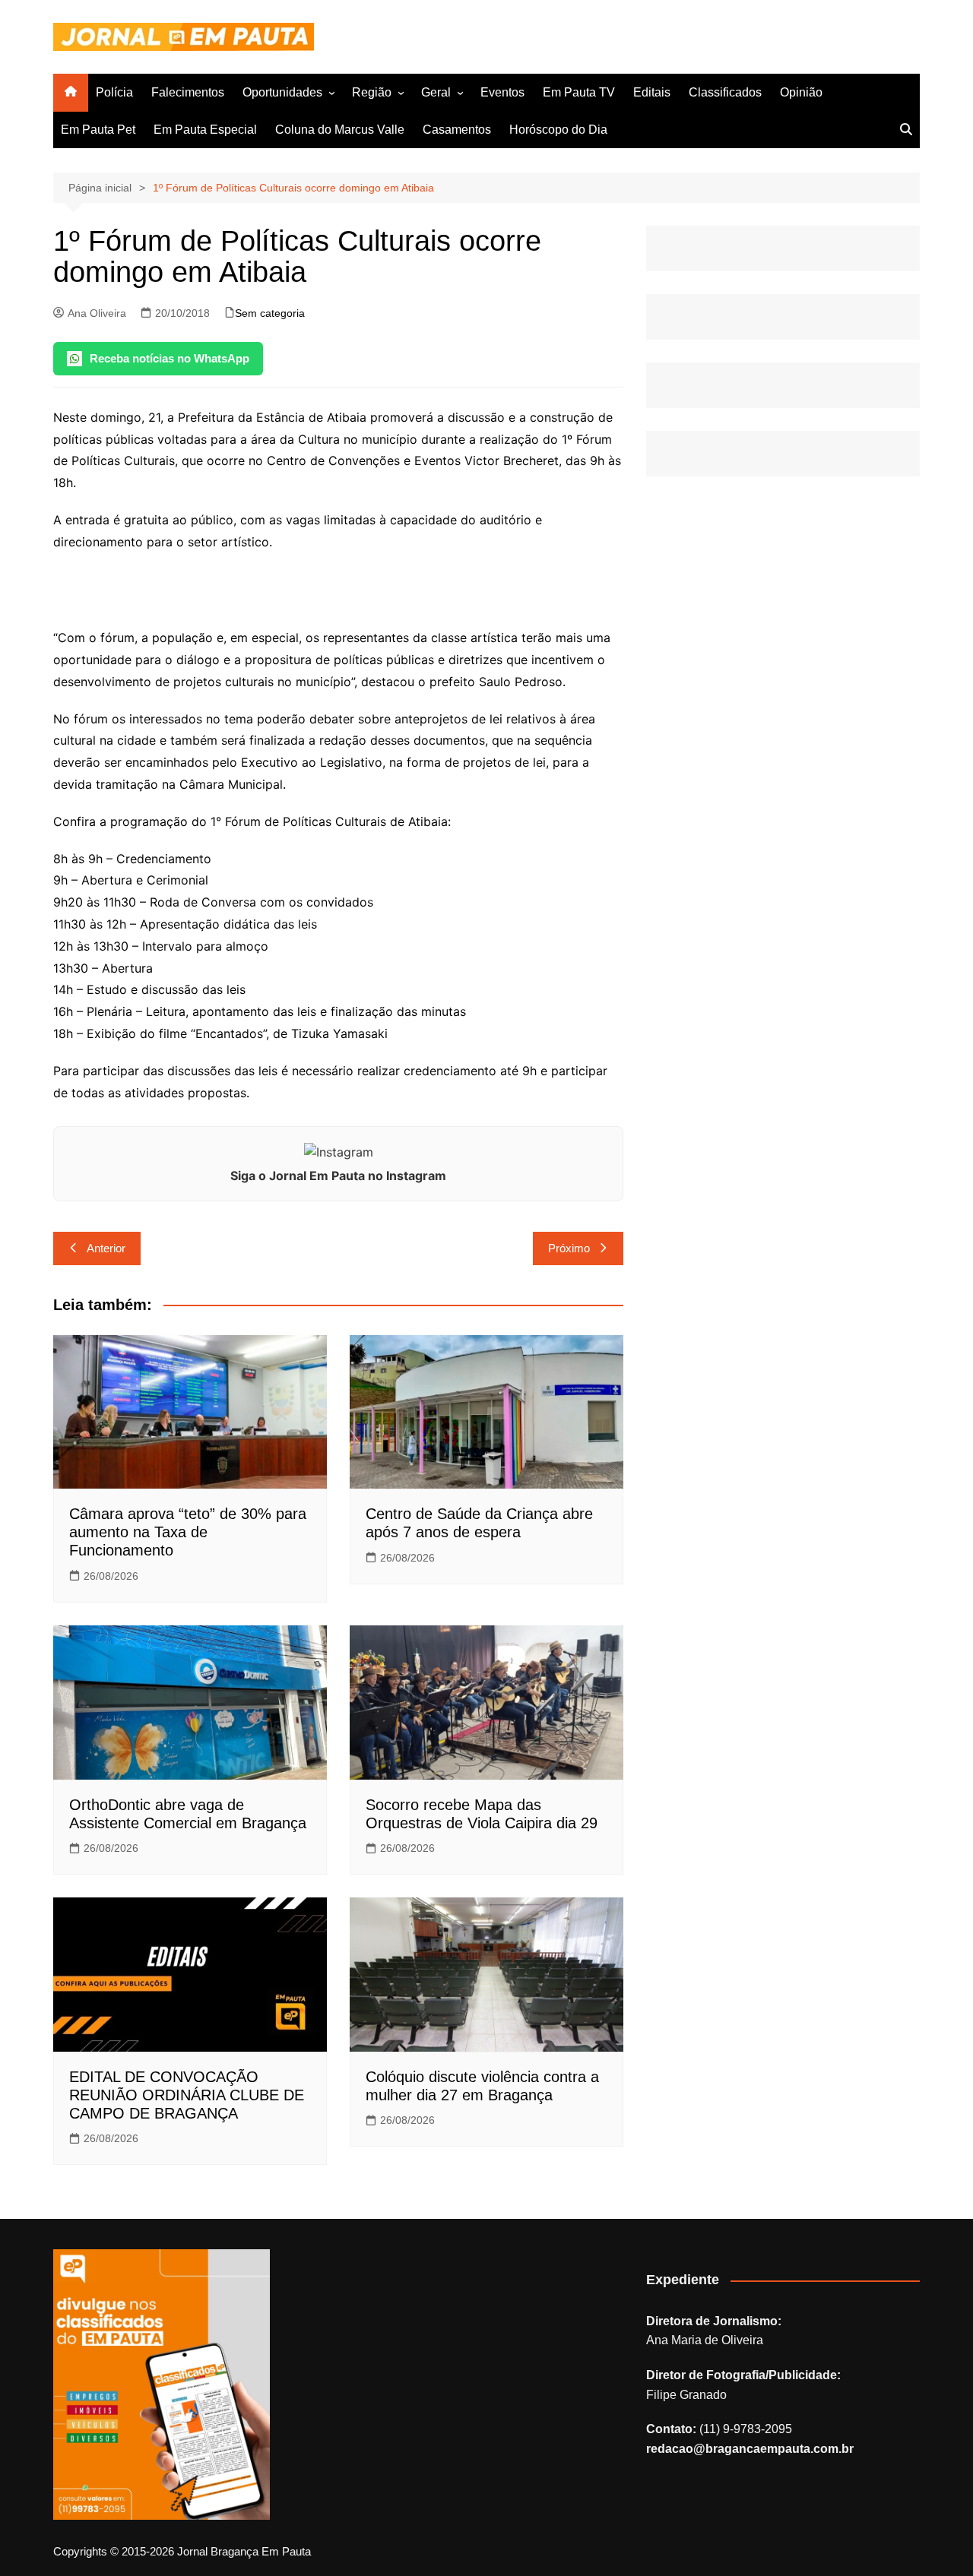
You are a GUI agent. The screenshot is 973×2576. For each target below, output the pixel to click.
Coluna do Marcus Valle (340, 130)
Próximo (569, 1248)
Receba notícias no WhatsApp (170, 358)
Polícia (114, 92)
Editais (652, 92)
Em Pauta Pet (98, 130)
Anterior (106, 1248)
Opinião (801, 92)
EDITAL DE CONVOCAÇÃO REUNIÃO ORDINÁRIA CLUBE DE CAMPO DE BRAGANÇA (187, 2095)
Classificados (725, 92)
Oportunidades (282, 92)
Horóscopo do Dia (558, 130)
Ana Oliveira (97, 313)
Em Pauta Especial (205, 130)
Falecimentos (188, 92)
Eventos (502, 92)
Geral (436, 92)
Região (372, 92)
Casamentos (457, 130)
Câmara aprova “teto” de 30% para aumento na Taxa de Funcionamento (188, 1532)
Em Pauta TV (579, 92)
